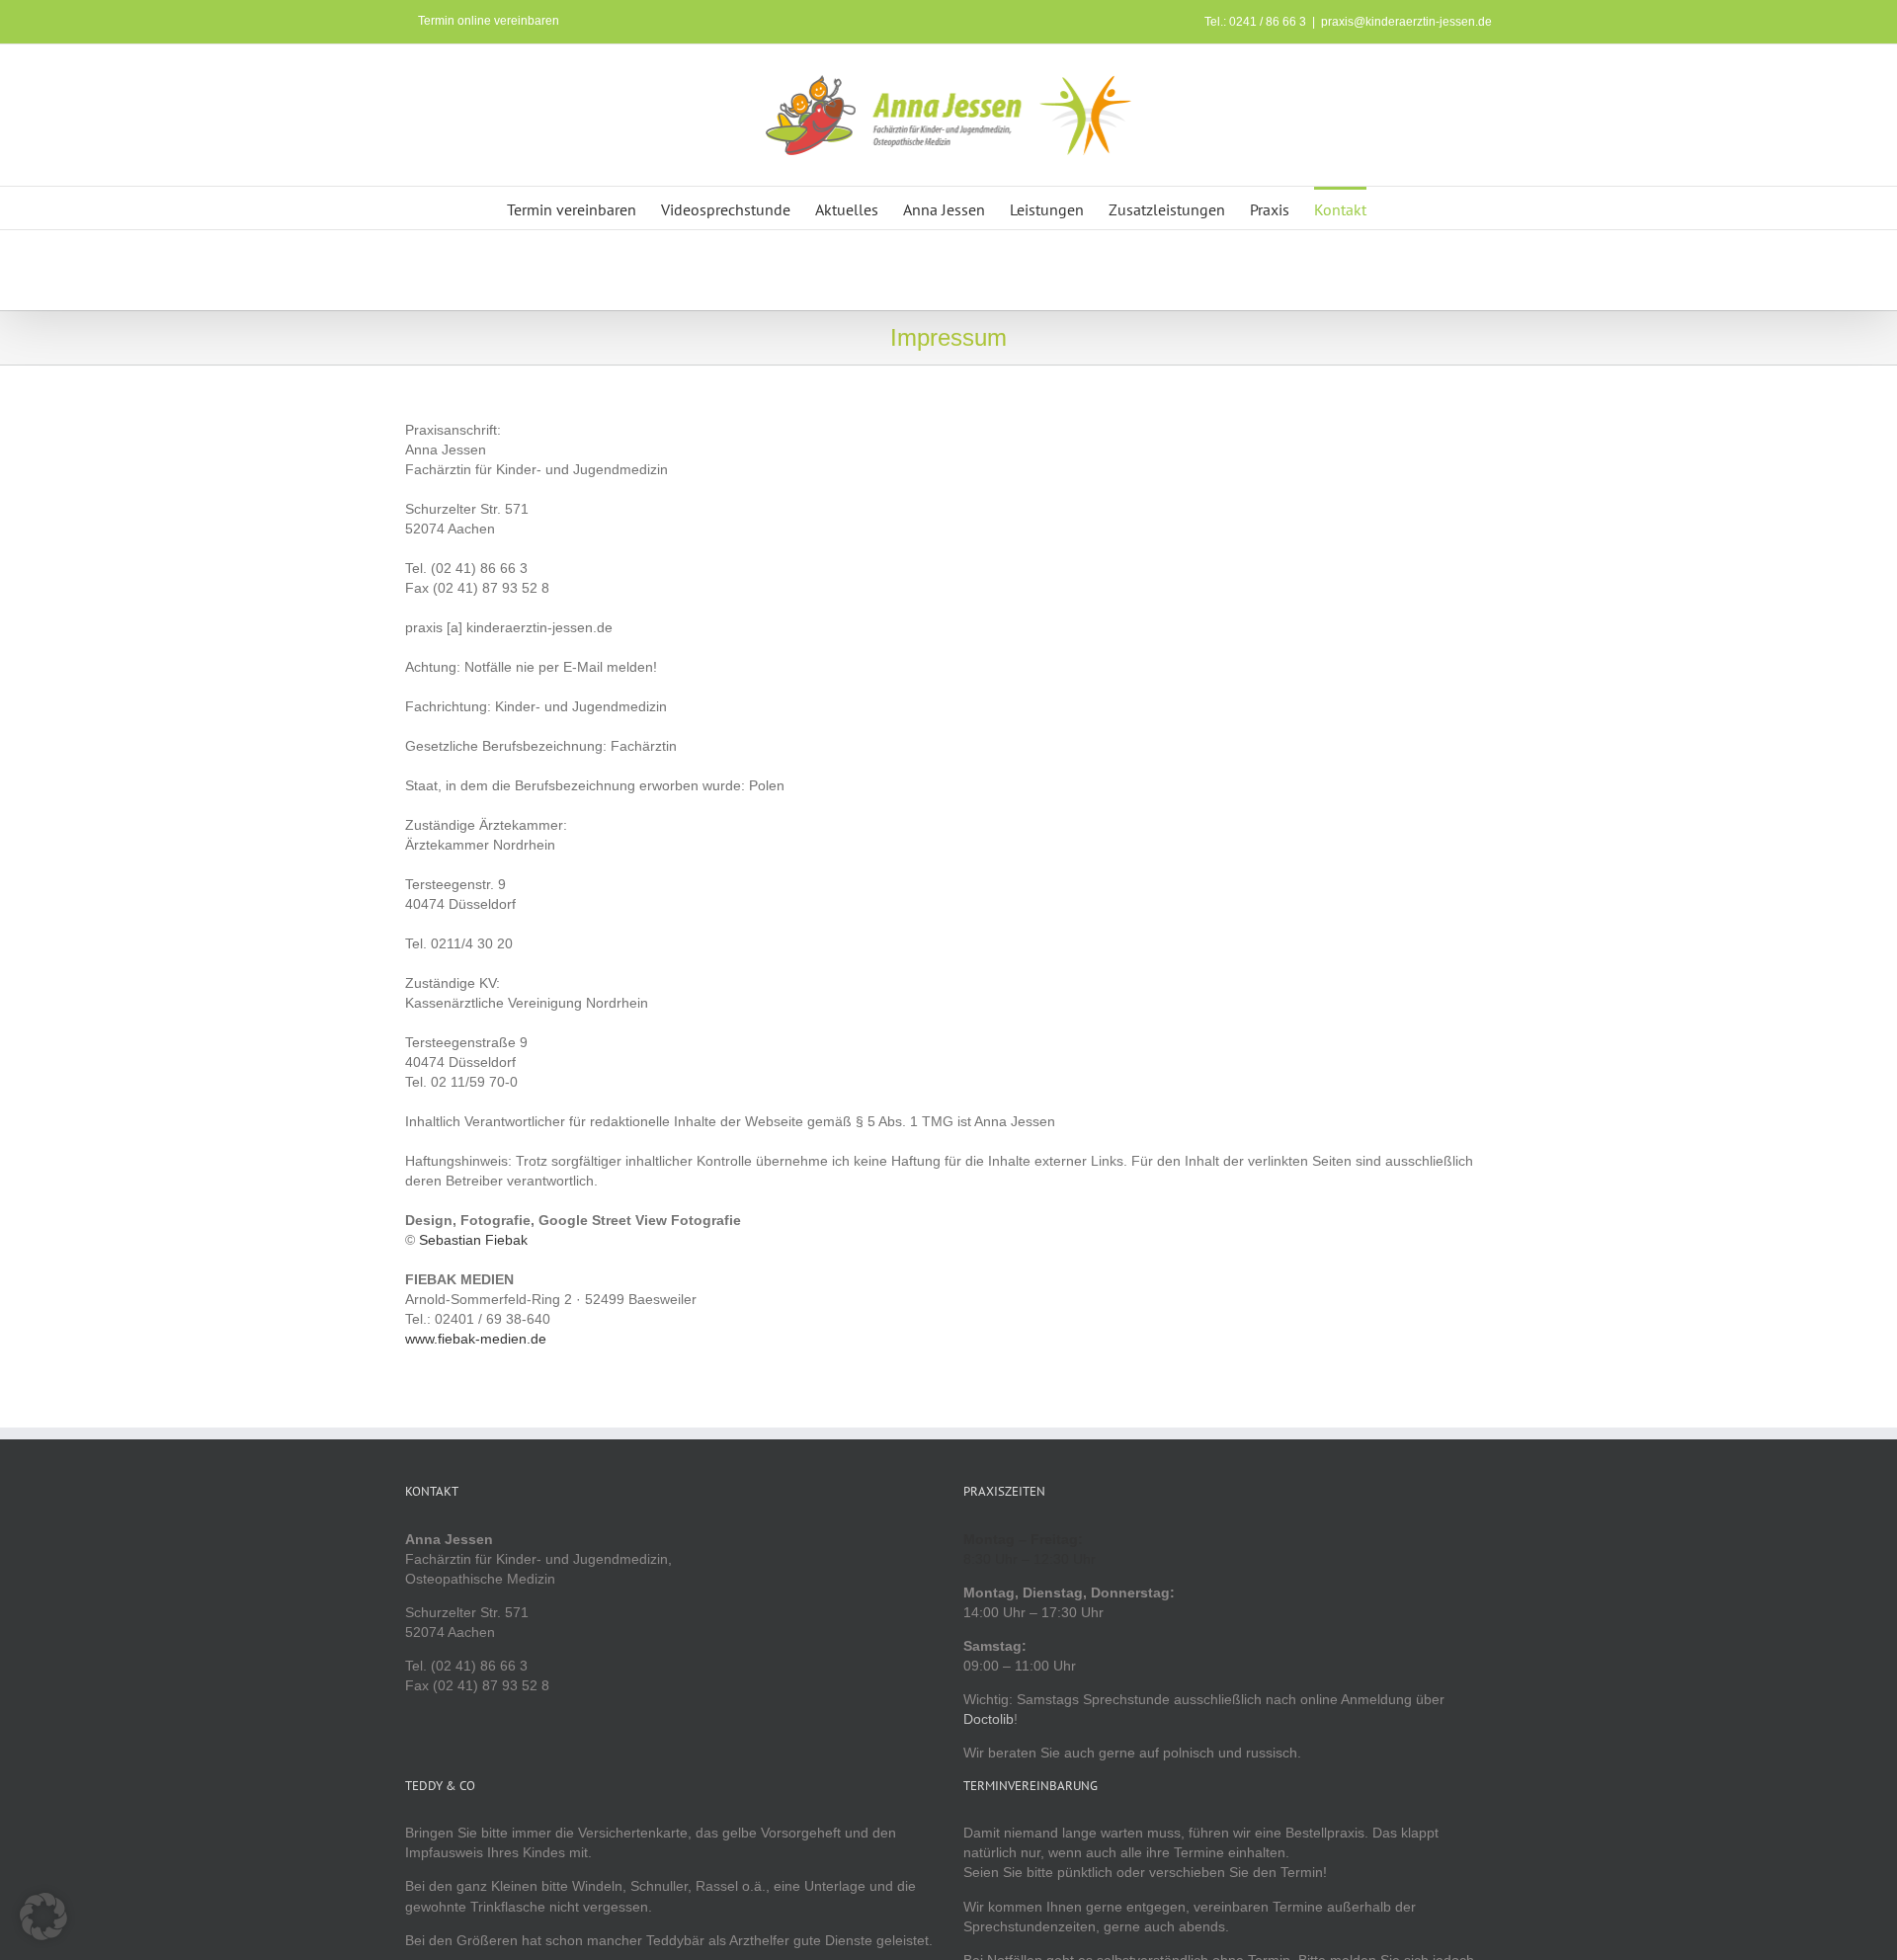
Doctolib (989, 1719)
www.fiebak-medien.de (476, 1339)
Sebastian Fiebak (473, 1240)
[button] (43, 1917)
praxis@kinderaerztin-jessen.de (1406, 22)
